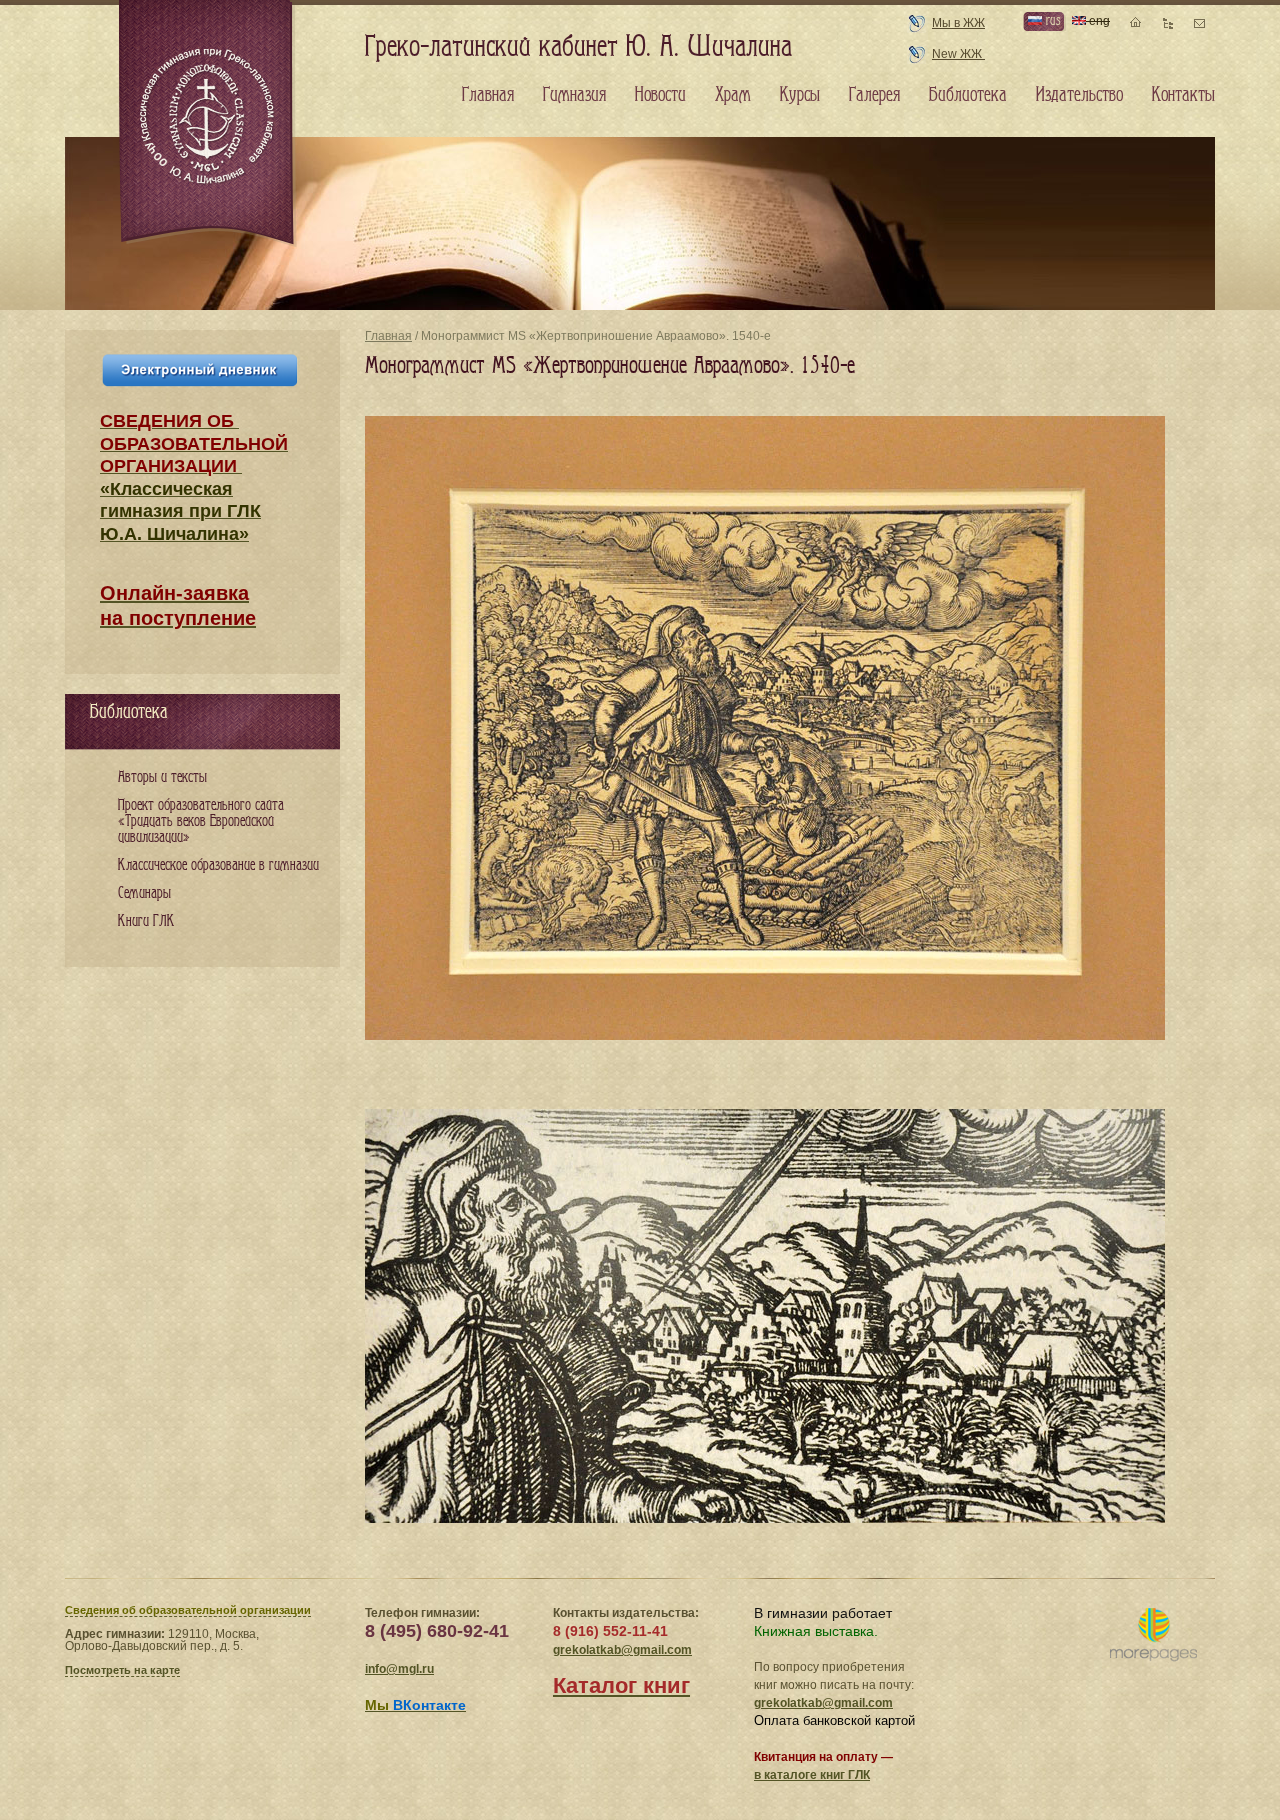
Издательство (1079, 95)
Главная (388, 336)
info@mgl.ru (399, 1669)
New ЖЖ (958, 54)
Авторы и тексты (162, 777)
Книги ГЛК (146, 921)
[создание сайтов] (1153, 1635)
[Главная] (208, 124)
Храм (733, 95)
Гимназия (574, 95)
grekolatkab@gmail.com (622, 1650)
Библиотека (968, 95)
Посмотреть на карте (122, 1670)
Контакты (1183, 95)
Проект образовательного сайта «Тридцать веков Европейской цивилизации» (201, 821)
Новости (660, 95)
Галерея (874, 95)
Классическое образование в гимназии (218, 865)
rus (1051, 20)
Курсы (800, 95)
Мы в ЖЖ (958, 23)
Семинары (144, 893)
